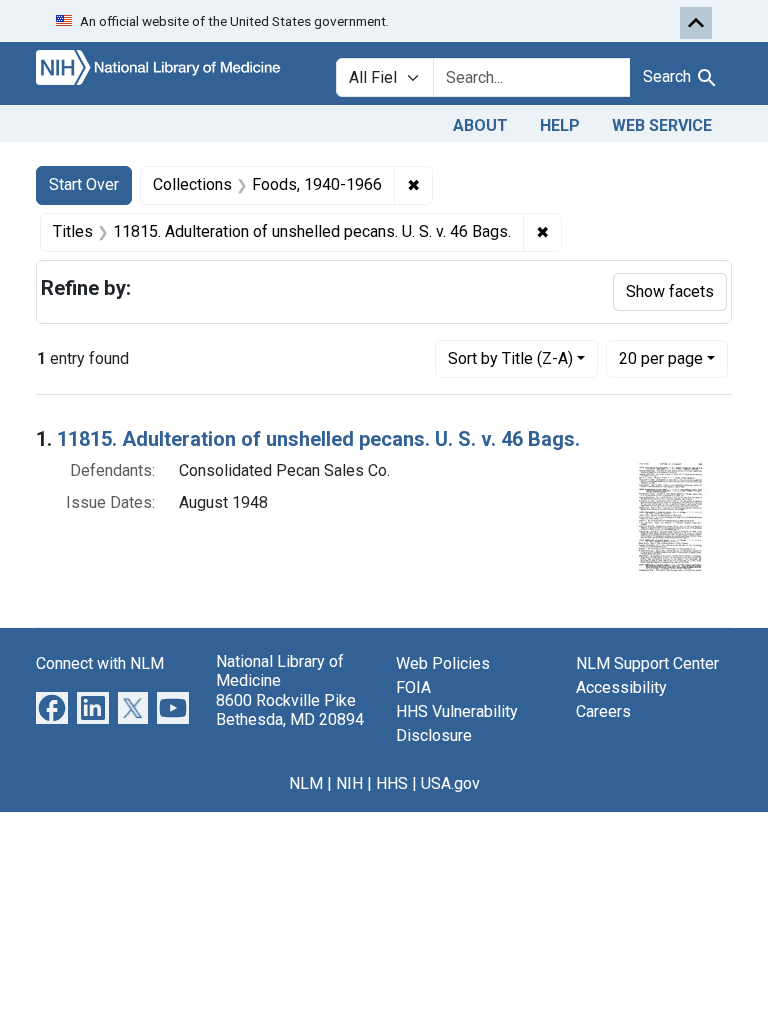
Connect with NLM (100, 663)
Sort (510, 358)
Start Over (84, 184)
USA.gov (450, 783)
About (480, 125)
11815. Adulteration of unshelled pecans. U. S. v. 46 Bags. (318, 439)
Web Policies (443, 663)
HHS (392, 783)
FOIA (413, 687)
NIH (349, 783)
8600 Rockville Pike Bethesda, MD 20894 (290, 710)
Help (560, 125)
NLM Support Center (647, 663)
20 (661, 358)
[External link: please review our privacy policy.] (52, 707)
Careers (603, 711)
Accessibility (621, 687)
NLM (306, 783)
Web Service (662, 125)
